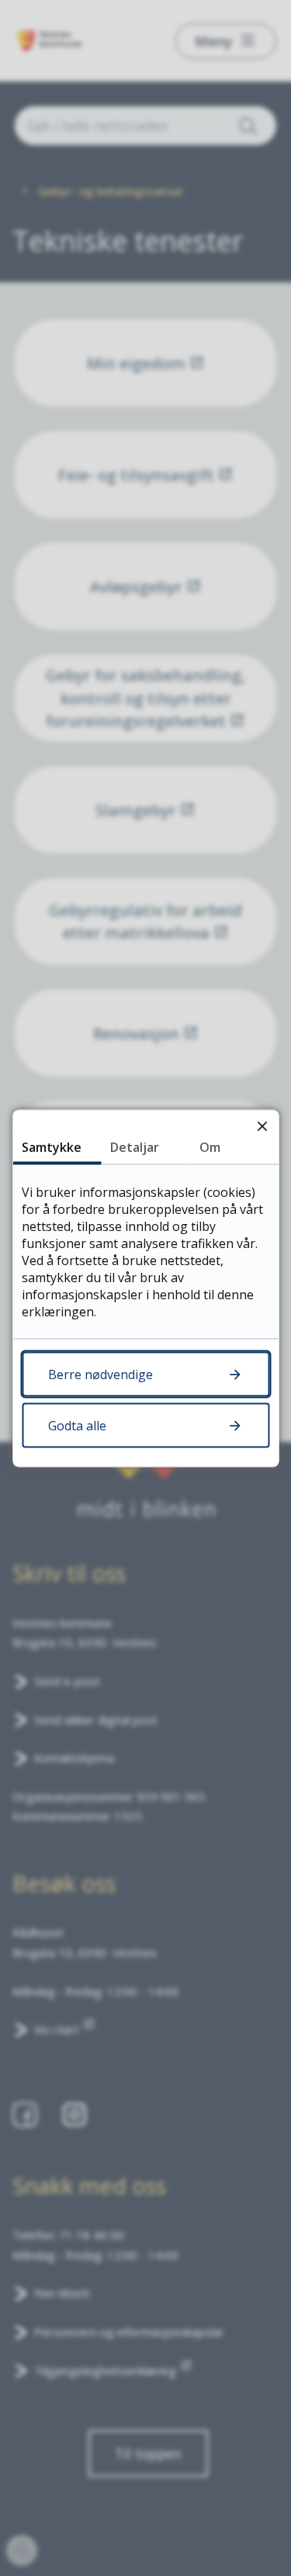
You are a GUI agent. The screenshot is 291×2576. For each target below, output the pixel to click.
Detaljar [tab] (135, 1146)
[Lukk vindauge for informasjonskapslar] (262, 1126)
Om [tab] (210, 1146)
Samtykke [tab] (52, 1146)
